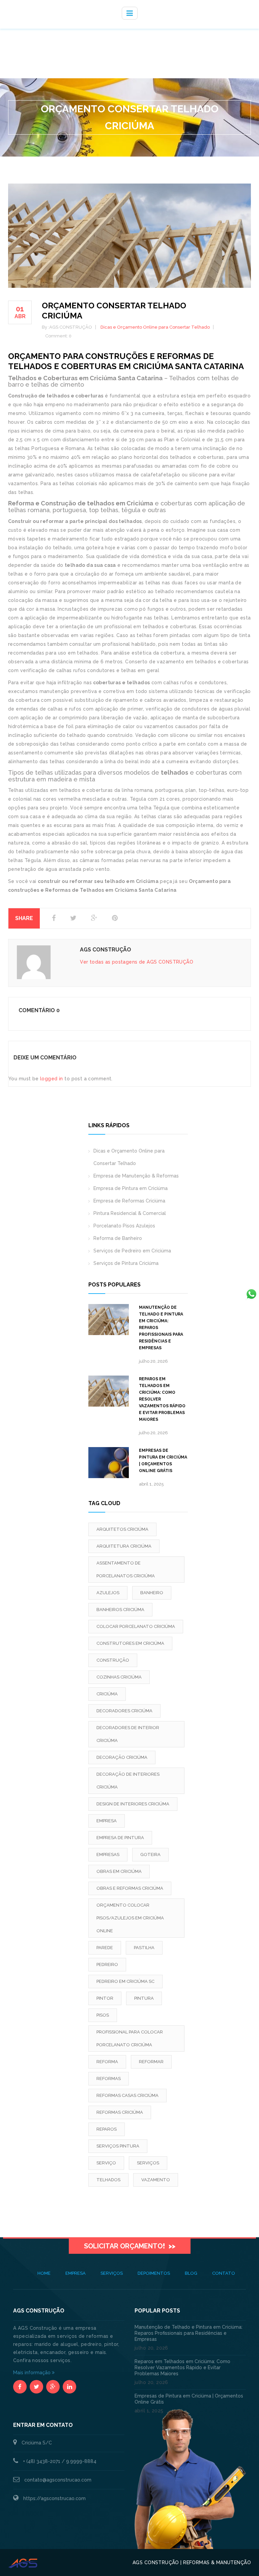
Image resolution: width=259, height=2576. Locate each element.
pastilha (144, 1948)
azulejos (108, 1593)
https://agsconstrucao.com (54, 2498)
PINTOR (105, 1998)
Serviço (106, 2163)
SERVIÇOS (112, 2273)
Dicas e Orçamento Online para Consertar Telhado (155, 327)
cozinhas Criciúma (119, 1677)
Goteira (150, 1854)
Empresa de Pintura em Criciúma (131, 1188)
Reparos (107, 2129)
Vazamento (156, 2180)
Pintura (144, 1998)
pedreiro (107, 1964)
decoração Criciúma (122, 1757)
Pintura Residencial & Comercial (130, 1213)
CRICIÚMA (107, 1694)
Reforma (107, 2062)
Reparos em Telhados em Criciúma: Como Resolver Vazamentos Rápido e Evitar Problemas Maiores (162, 1399)
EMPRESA (76, 2273)
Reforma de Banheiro (118, 1238)
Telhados (108, 2180)
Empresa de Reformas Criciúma (129, 1201)
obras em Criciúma (119, 1871)
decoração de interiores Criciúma (128, 1781)
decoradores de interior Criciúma (128, 1734)
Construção (113, 1660)
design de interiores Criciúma (133, 1804)
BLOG (191, 2273)
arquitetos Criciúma (122, 1529)
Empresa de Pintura (120, 1838)
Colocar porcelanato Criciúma (136, 1626)
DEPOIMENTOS (154, 2273)
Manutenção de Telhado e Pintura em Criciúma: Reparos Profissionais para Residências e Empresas (161, 1328)
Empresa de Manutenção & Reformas (136, 1176)
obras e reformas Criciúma (130, 1888)
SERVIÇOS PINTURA (118, 2146)
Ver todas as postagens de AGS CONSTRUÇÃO (137, 962)
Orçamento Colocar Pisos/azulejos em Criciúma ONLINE (130, 1918)
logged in (52, 1079)
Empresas (108, 1854)
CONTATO (224, 2273)
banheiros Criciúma (120, 1610)
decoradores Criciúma (124, 1711)
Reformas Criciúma (120, 2112)
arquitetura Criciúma (124, 1546)
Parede (105, 1948)
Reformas (109, 2079)
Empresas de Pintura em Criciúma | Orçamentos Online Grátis (163, 1461)
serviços (148, 2163)
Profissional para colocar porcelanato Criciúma (130, 2038)
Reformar (151, 2062)
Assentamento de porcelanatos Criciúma (126, 1569)
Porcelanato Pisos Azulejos (124, 1226)
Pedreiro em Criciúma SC (125, 1981)
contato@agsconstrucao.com (58, 2480)
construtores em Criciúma (130, 1643)
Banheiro (152, 1593)
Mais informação (33, 2373)
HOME (44, 2273)
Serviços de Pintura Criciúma (126, 1263)
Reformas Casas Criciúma (127, 2095)
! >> (130, 2246)
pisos (103, 2015)
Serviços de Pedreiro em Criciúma (132, 1251)
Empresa (107, 1821)
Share (24, 918)
